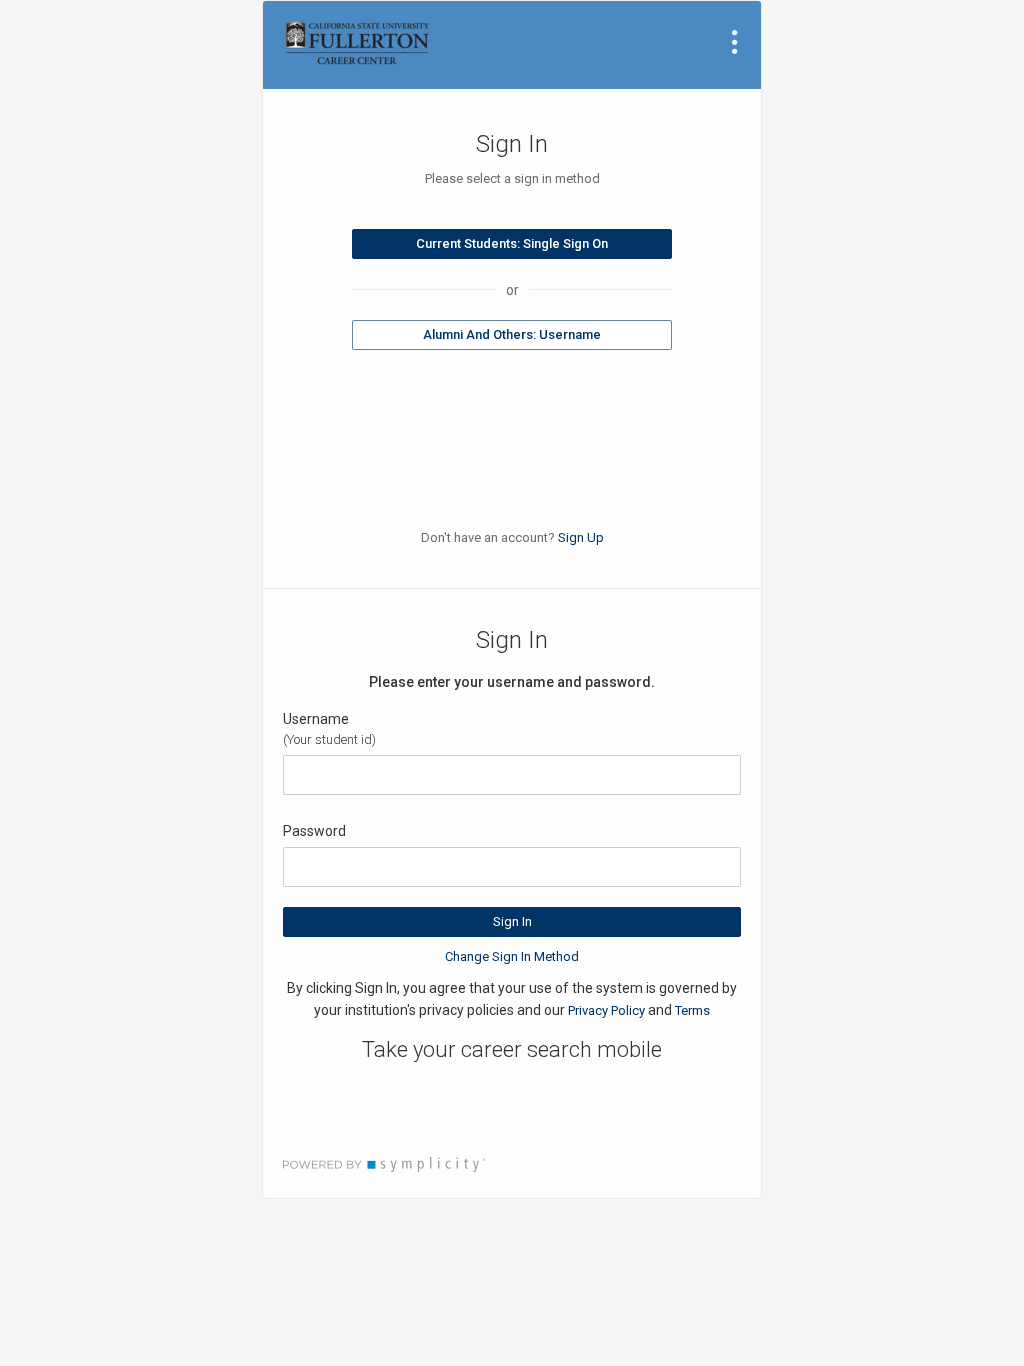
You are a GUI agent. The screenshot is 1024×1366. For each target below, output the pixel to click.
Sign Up (581, 537)
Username (316, 719)
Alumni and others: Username (512, 334)
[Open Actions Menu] (735, 42)
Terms (692, 1010)
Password (314, 831)
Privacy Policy (606, 1010)
